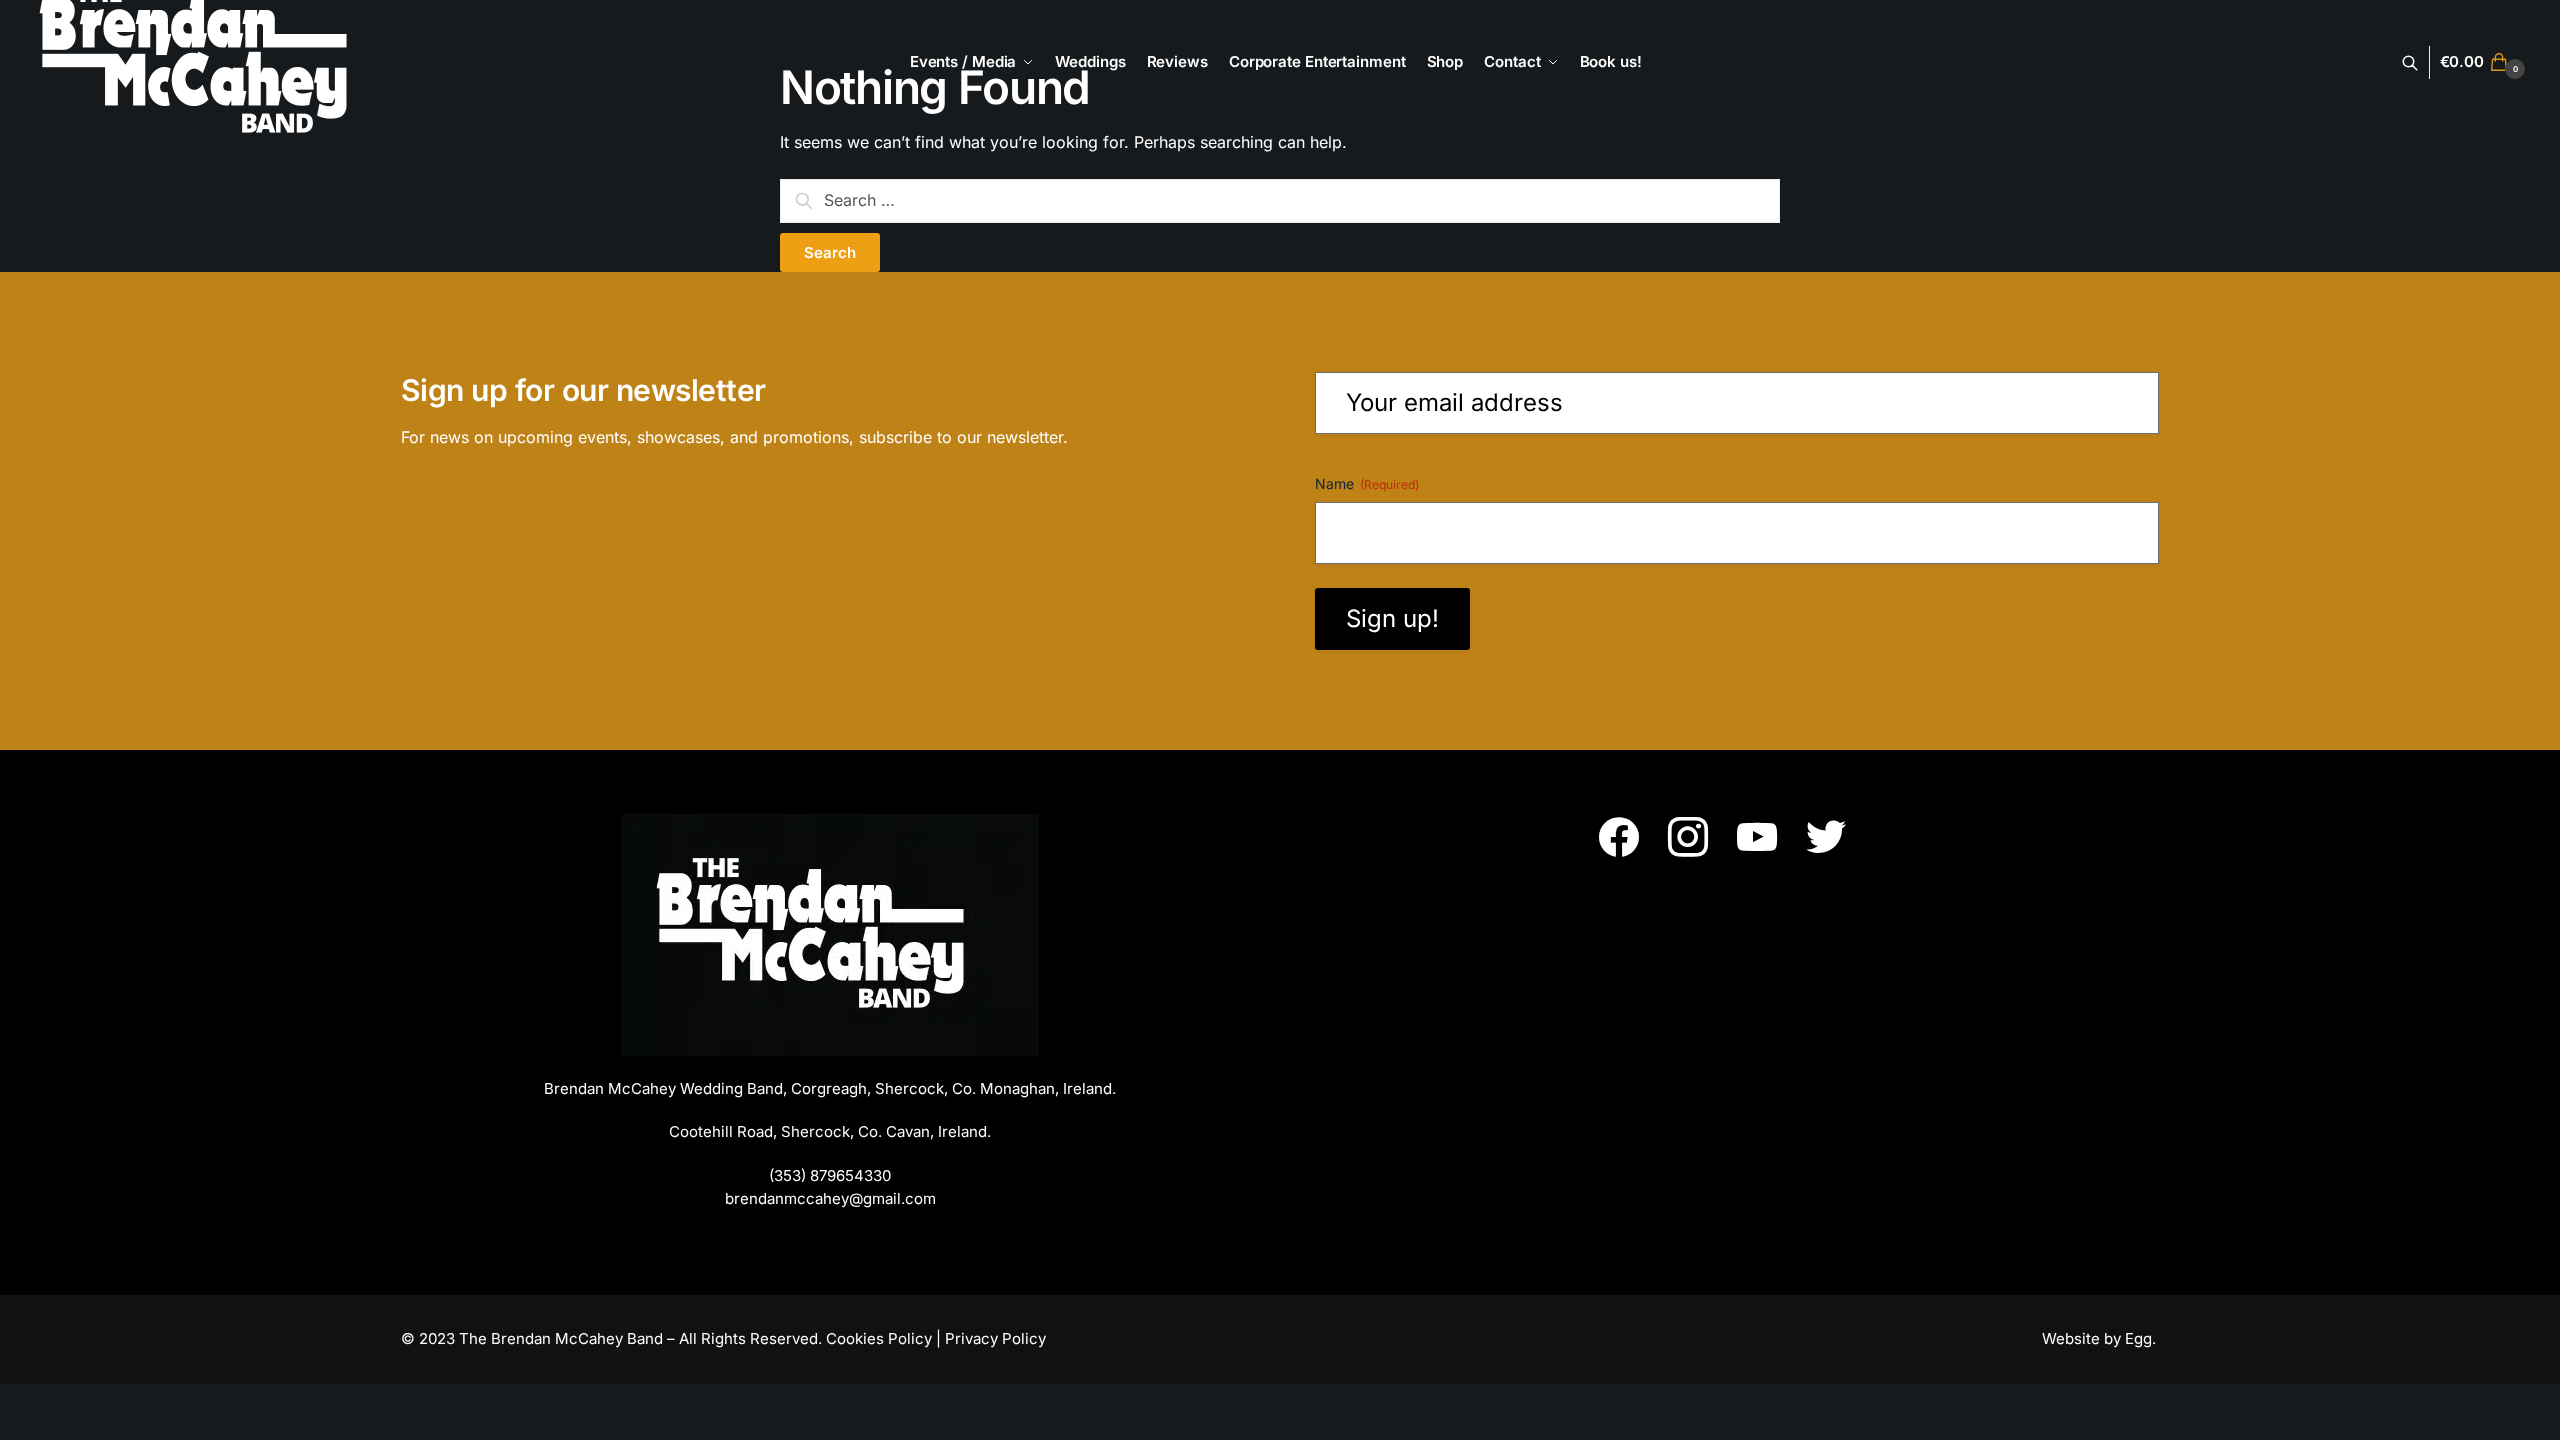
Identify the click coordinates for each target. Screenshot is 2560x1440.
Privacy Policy (995, 1338)
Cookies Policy (879, 1338)
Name (1367, 483)
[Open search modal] (2420, 62)
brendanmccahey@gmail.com (830, 1198)
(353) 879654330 (830, 1175)
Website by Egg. (2101, 1338)
